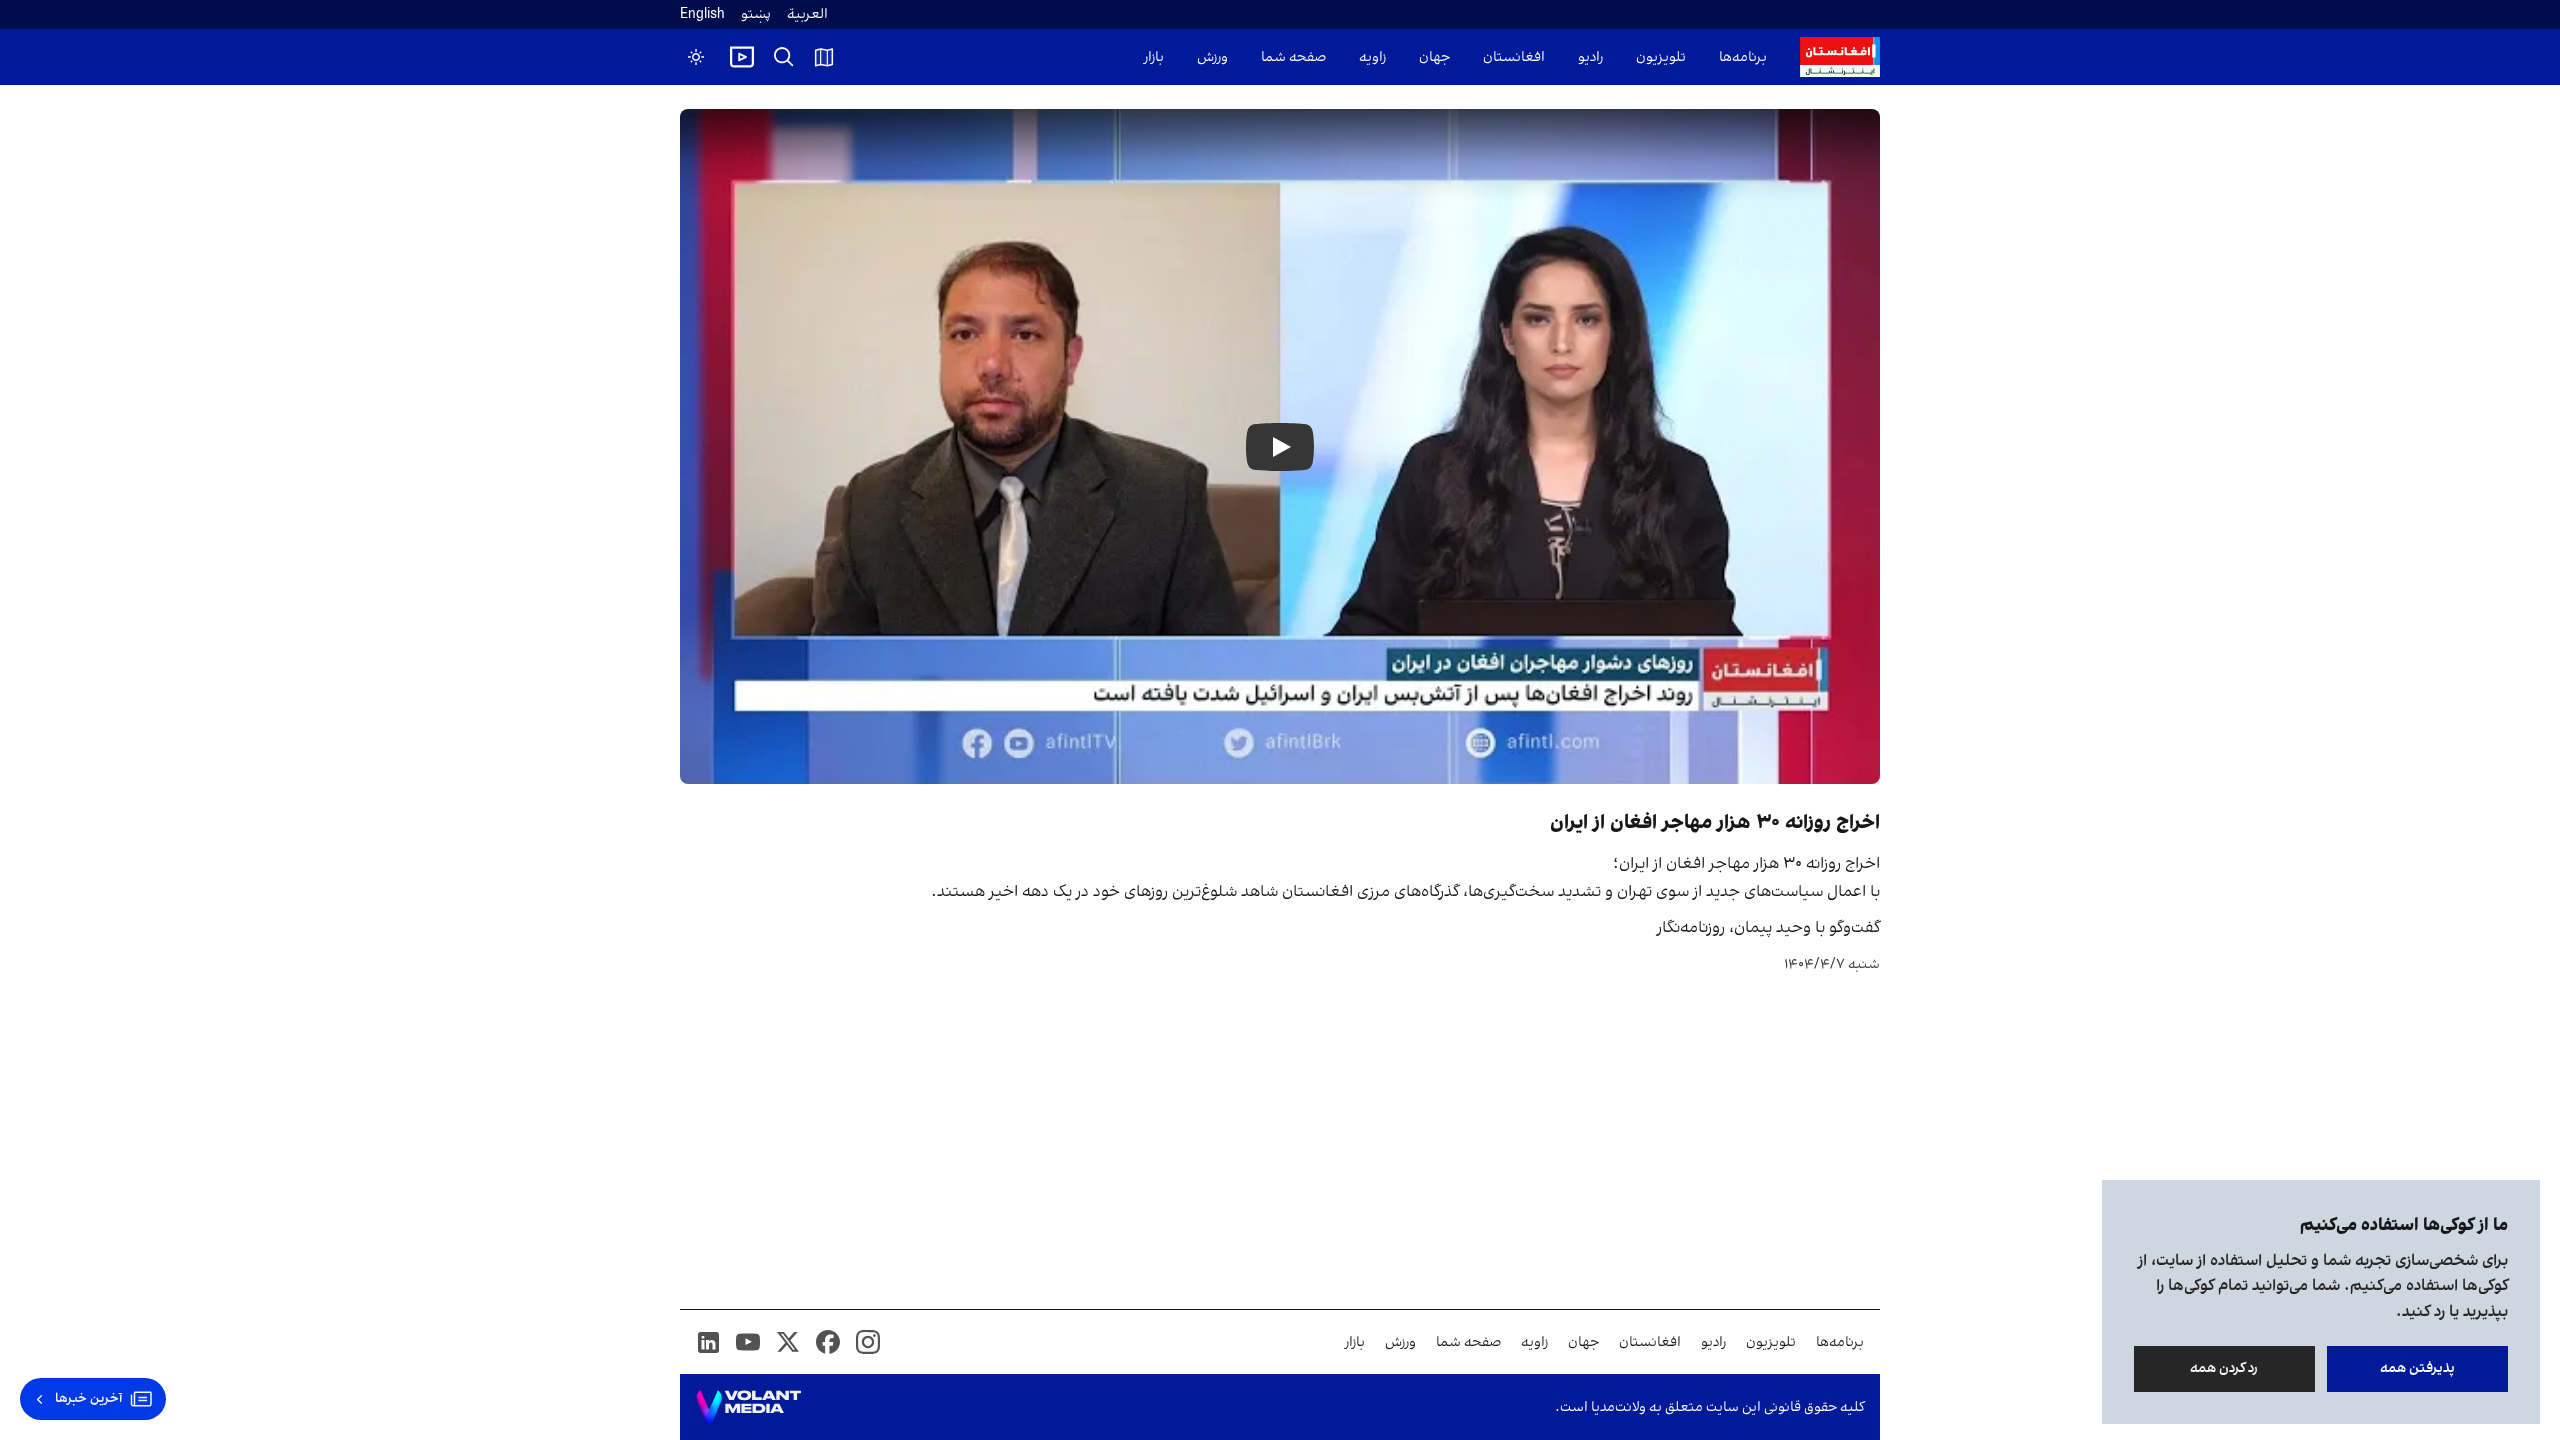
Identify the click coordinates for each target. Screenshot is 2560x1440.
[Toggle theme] (696, 57)
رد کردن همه (2225, 1368)
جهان (1434, 57)
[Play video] (742, 57)
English (702, 14)
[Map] (824, 57)
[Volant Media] (748, 1407)
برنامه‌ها (1743, 57)
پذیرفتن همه (2417, 1368)
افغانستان (1514, 57)
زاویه (1372, 57)
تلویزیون (1661, 57)
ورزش (1212, 57)
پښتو (756, 14)
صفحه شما (1293, 57)
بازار (1154, 57)
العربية (807, 14)
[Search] (784, 57)
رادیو (1590, 57)
